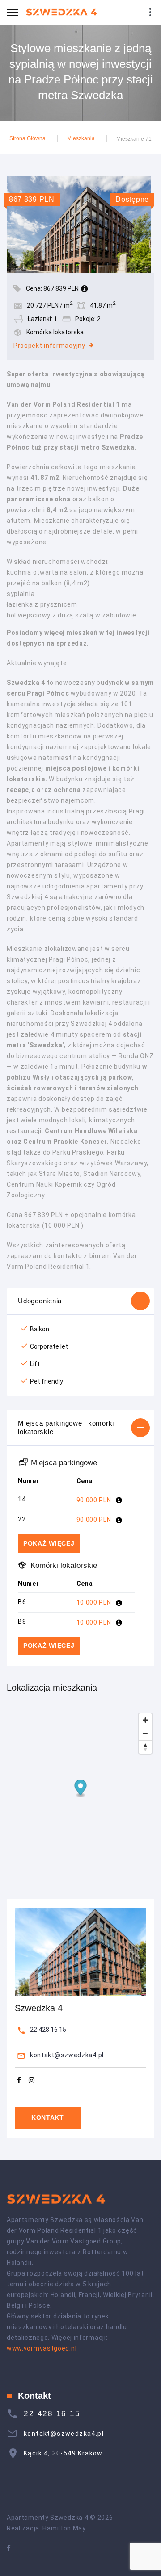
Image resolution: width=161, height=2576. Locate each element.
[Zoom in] (145, 1720)
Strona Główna (28, 138)
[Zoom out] (145, 1734)
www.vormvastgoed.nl (42, 2348)
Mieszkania (81, 138)
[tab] (80, 1301)
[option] (80, 224)
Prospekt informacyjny (49, 346)
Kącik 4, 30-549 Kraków (63, 2453)
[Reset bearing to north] (145, 1747)
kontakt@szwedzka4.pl (67, 2055)
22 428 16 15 (48, 2030)
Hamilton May (64, 2528)
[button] (80, 1301)
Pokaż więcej (49, 1543)
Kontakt (48, 2117)
